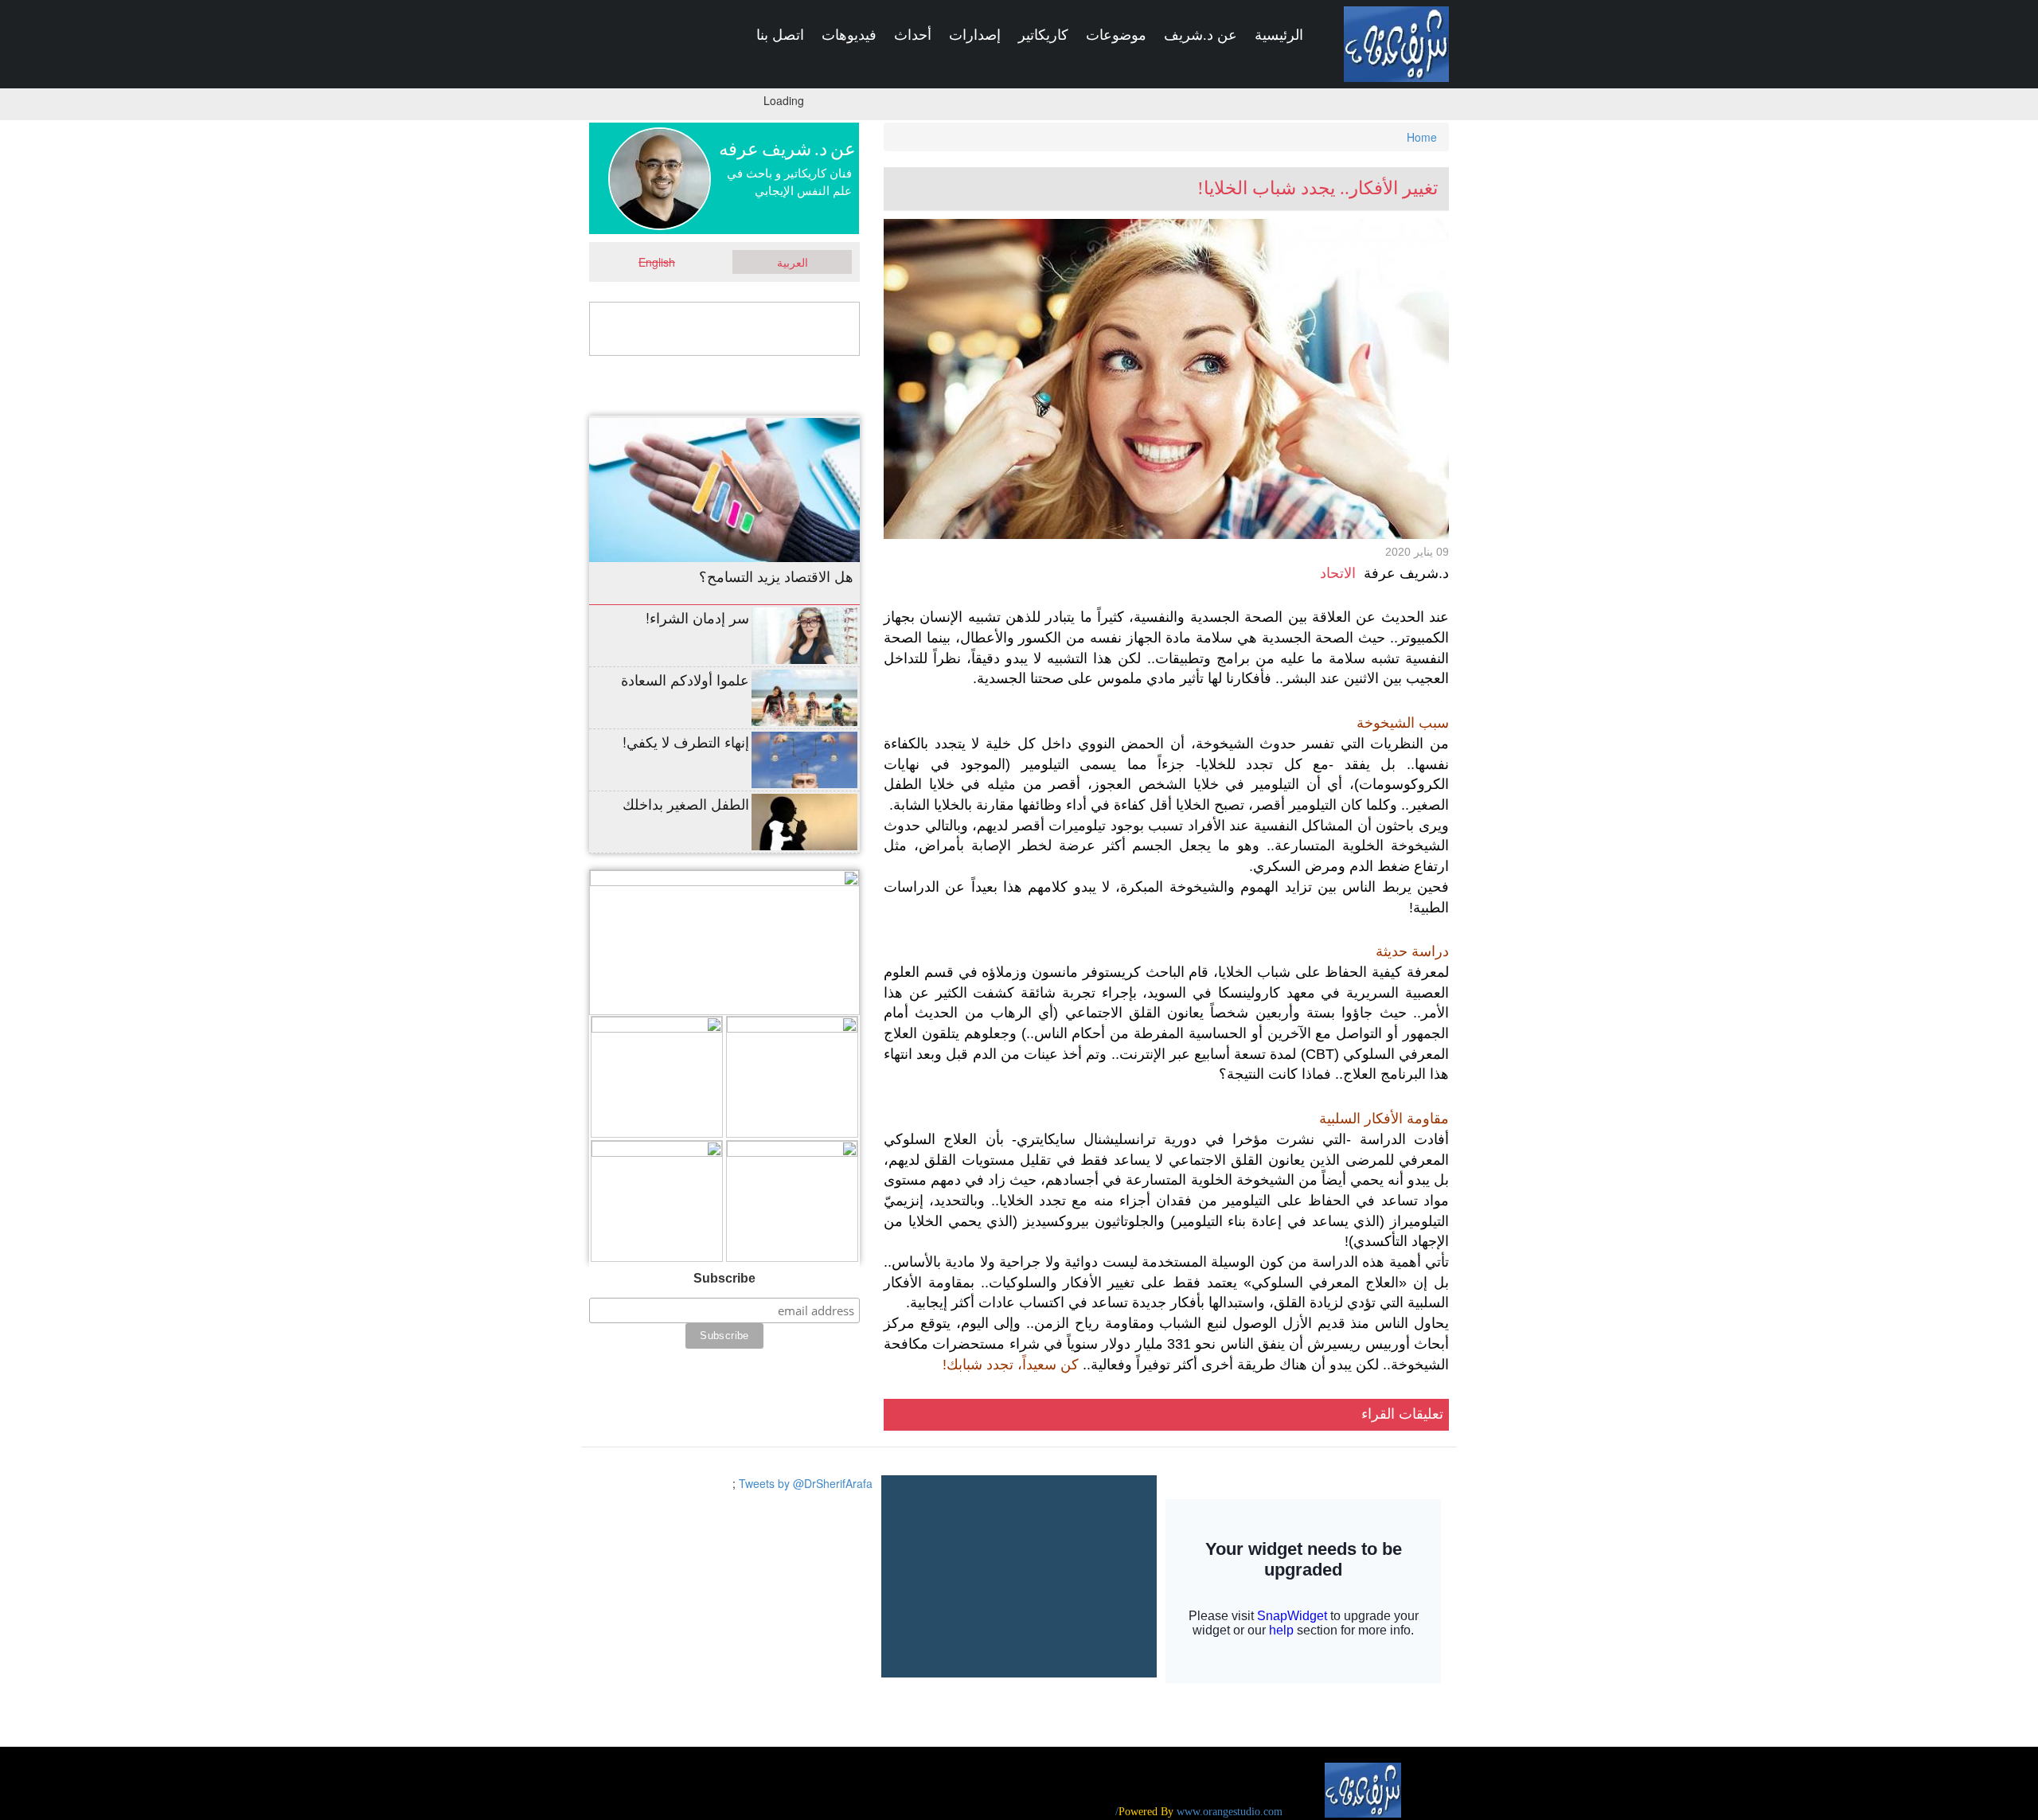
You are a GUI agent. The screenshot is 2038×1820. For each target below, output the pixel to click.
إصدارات (975, 35)
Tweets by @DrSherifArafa (806, 1483)
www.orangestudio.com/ (1199, 1812)
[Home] (1396, 44)
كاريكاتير (1043, 35)
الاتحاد (1338, 573)
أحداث (913, 35)
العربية (793, 262)
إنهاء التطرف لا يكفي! (686, 741)
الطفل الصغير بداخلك (686, 803)
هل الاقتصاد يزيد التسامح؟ (776, 576)
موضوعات (1116, 35)
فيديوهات (849, 35)
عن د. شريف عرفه (787, 149)
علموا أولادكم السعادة (685, 679)
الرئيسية (1279, 35)
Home (1422, 137)
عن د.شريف (1201, 35)
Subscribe (724, 1278)
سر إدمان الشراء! (697, 617)
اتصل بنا (780, 35)
